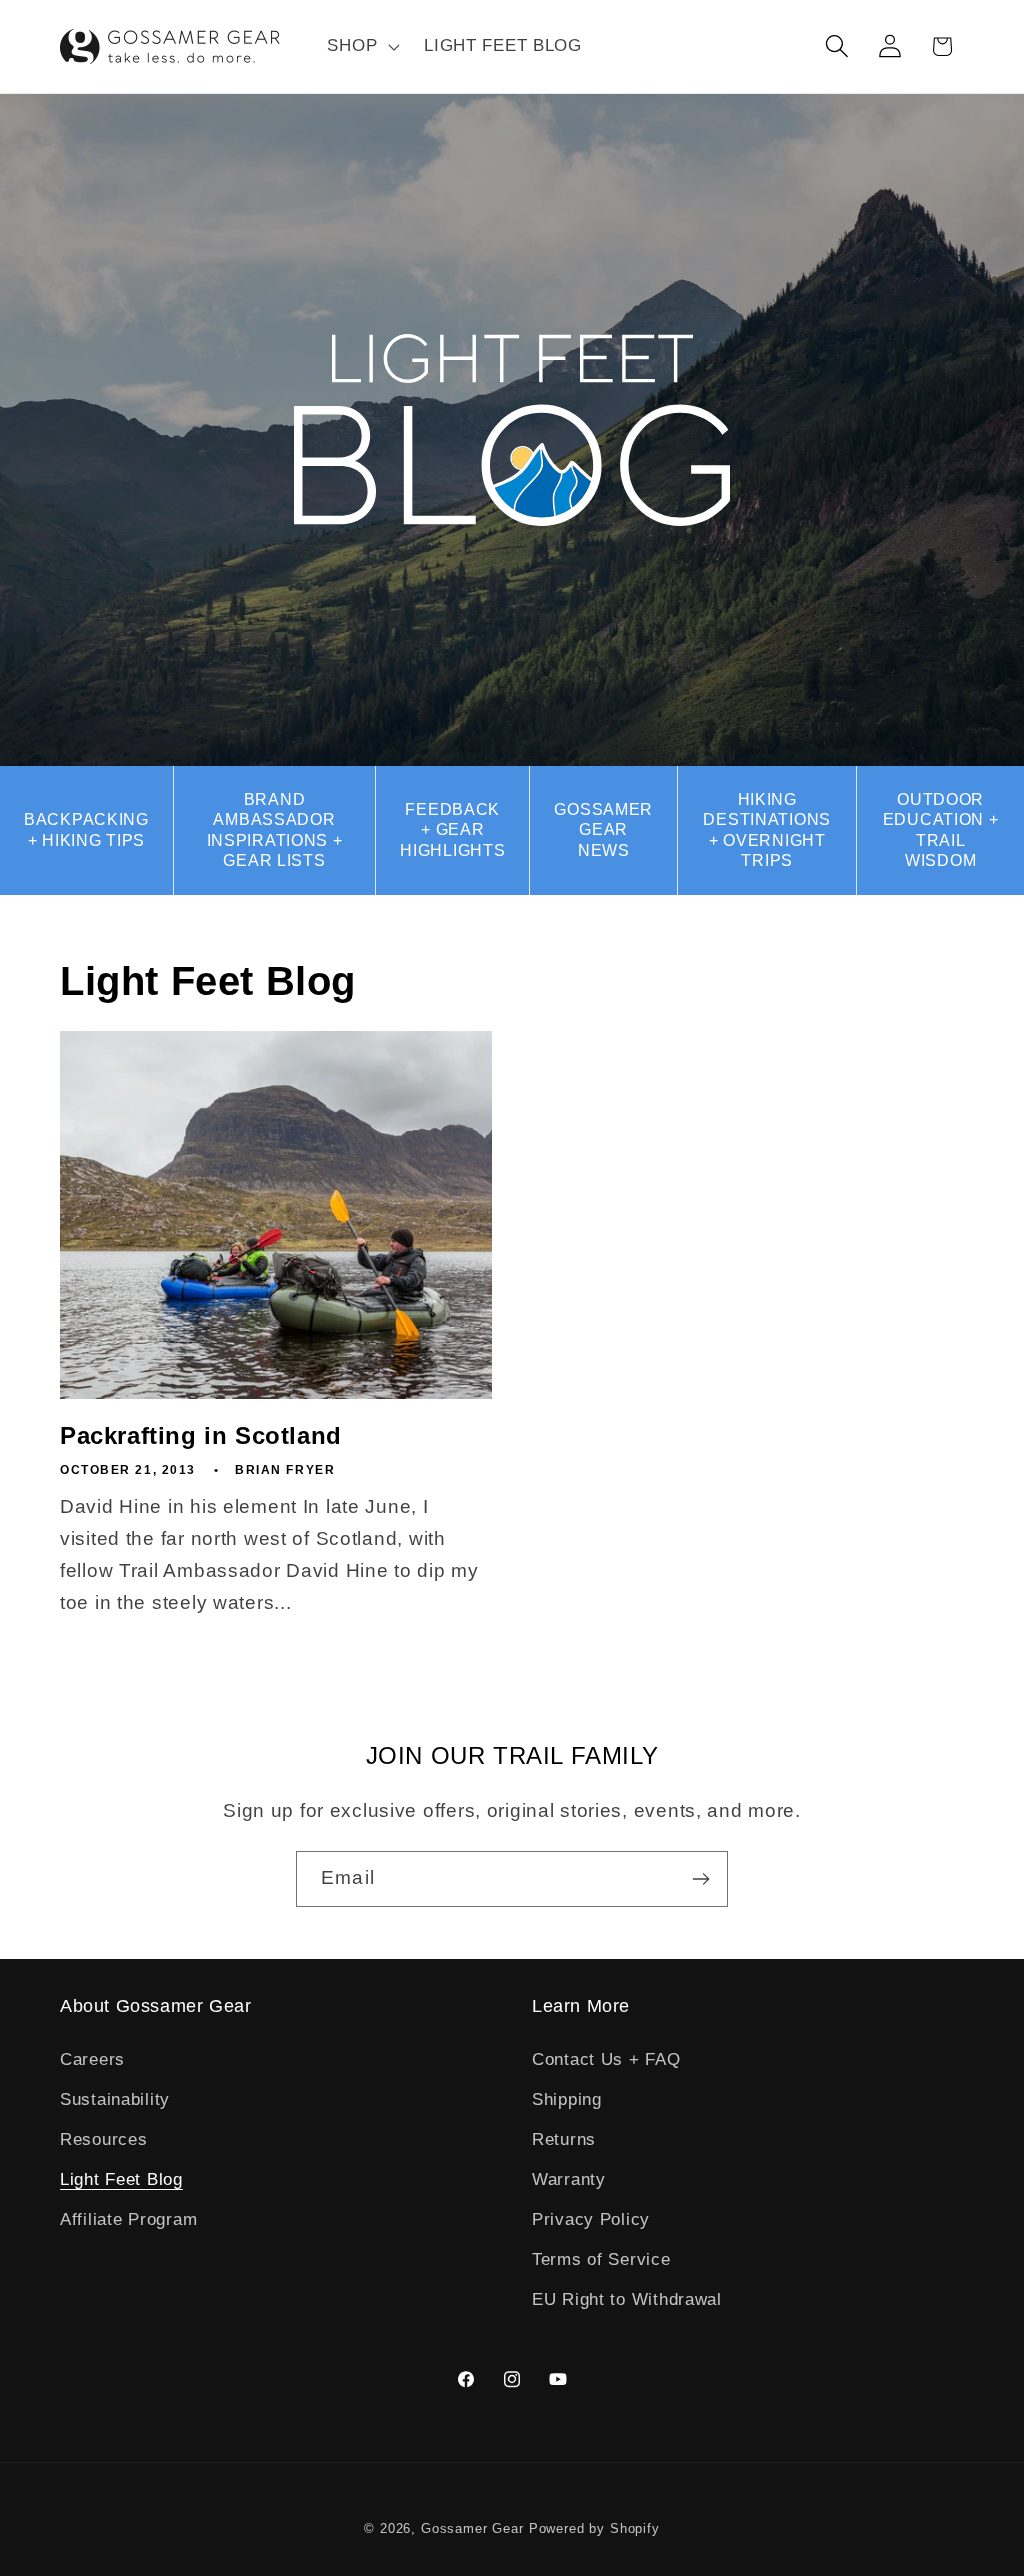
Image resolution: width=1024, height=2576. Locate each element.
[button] (361, 47)
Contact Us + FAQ (606, 2059)
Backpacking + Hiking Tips (86, 829)
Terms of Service (601, 2259)
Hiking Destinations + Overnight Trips (767, 830)
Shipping (567, 2099)
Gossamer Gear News (603, 830)
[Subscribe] (700, 1879)
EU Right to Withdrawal (627, 2299)
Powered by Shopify (594, 2528)
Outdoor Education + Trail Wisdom (941, 830)
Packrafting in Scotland (201, 1435)
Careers (92, 2059)
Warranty (569, 2179)
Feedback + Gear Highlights (452, 830)
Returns (564, 2139)
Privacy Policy (591, 2219)
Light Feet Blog (121, 2179)
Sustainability (115, 2099)
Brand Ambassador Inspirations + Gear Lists (275, 830)
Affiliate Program (128, 2219)
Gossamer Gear (472, 2528)
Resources (103, 2139)
